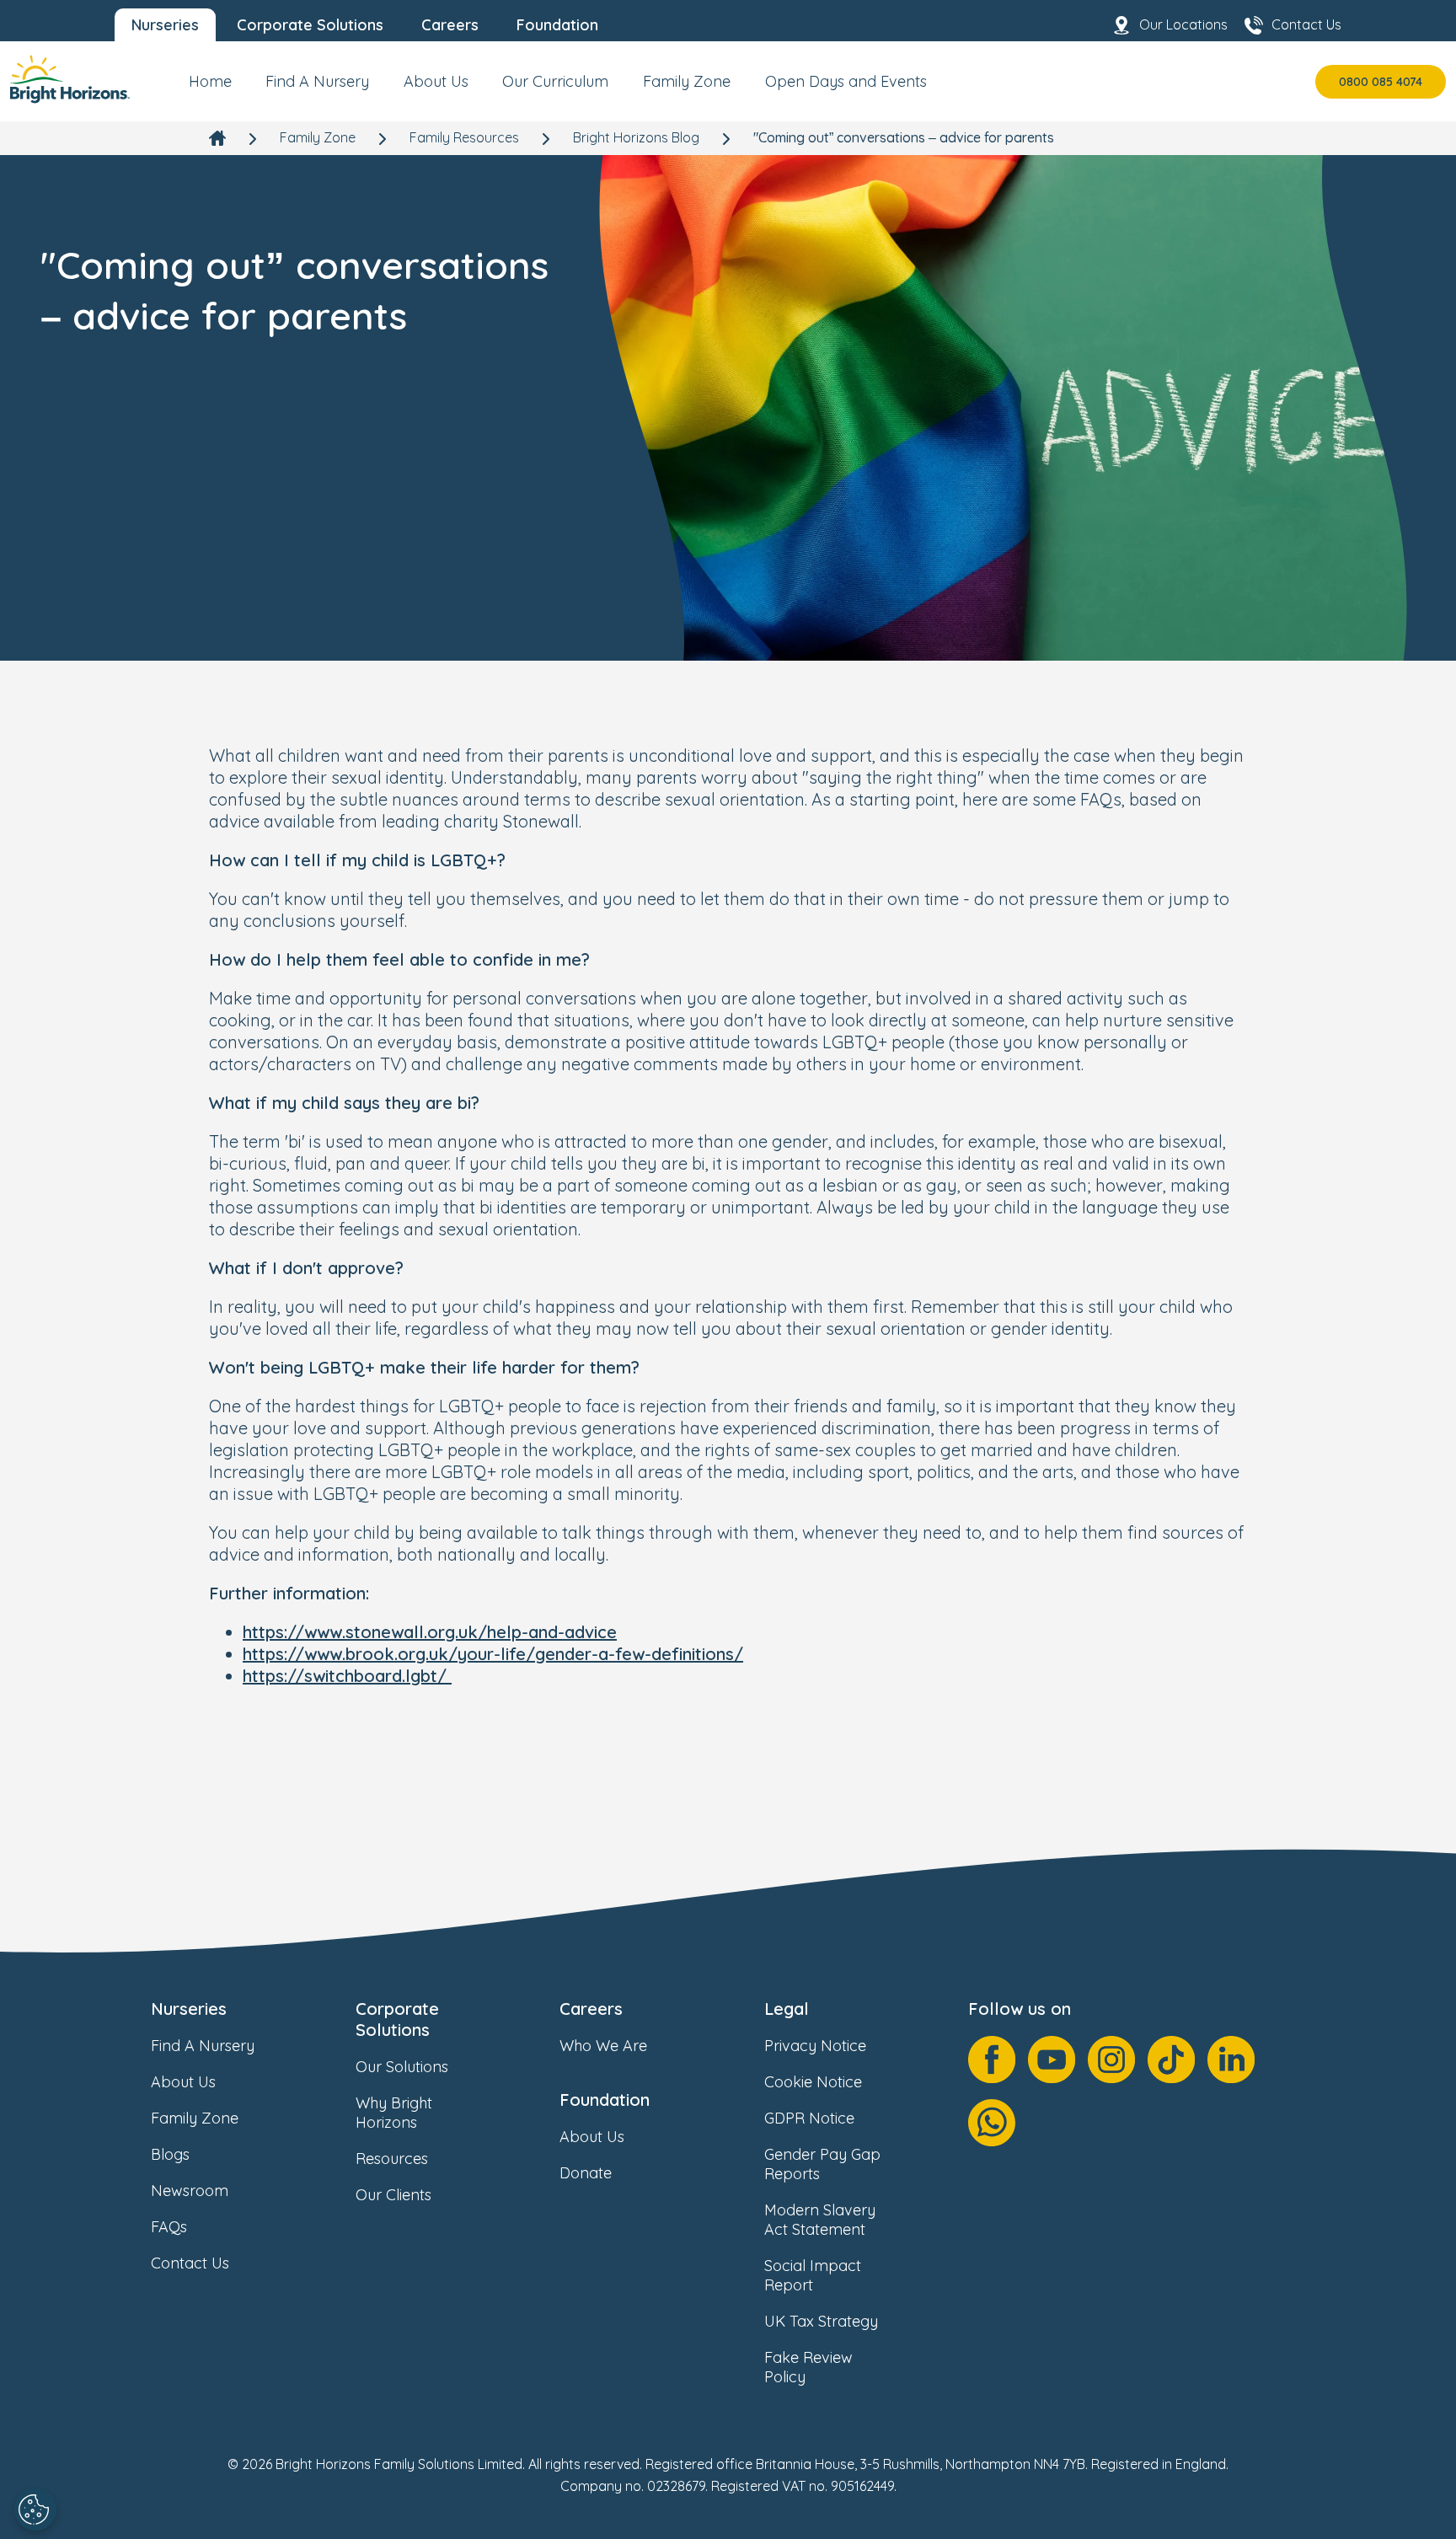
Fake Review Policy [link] (808, 2367)
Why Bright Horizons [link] (394, 2113)
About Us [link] (183, 2082)
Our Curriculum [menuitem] (555, 81)
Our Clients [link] (393, 2195)
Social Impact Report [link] (813, 2275)
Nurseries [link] (189, 2009)
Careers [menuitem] (450, 25)
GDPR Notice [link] (809, 2118)
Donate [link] (586, 2173)
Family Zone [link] (318, 137)
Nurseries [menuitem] (165, 25)
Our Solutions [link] (402, 2067)
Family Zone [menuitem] (687, 81)
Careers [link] (591, 2009)
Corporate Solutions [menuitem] (310, 25)
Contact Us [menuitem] (1306, 24)
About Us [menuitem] (436, 81)
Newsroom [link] (190, 2191)
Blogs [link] (170, 2154)
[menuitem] (210, 88)
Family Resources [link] (464, 137)
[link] (70, 81)
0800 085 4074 (1381, 82)
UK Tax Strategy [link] (821, 2321)
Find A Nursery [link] (203, 2046)
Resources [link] (392, 2159)
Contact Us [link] (190, 2263)
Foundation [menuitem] (557, 25)
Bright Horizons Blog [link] (636, 137)
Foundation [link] (605, 2100)
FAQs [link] (169, 2227)
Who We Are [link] (603, 2046)
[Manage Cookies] (35, 2510)
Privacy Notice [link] (815, 2046)
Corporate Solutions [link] (397, 2019)
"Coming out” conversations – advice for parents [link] (904, 137)
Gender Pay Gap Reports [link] (822, 2164)
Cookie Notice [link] (813, 2082)
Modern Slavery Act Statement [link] (820, 2220)
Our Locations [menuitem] (1183, 24)
